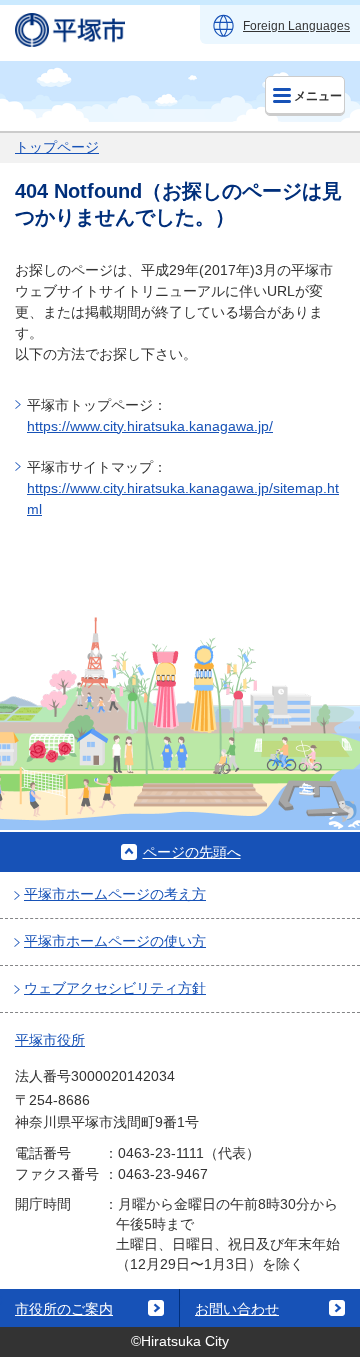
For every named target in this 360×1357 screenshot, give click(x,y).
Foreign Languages (296, 26)
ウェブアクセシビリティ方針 (115, 988)
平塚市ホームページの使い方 (115, 941)
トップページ (57, 147)
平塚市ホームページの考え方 (115, 894)
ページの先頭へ (192, 852)
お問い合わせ (237, 1309)
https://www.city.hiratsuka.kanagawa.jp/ (150, 426)
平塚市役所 (50, 1040)
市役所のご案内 (64, 1309)
